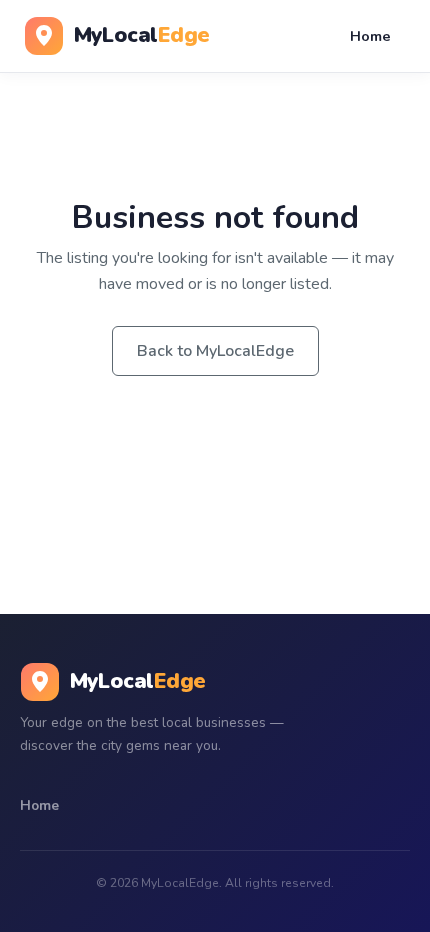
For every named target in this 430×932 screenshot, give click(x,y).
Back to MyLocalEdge (215, 351)
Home (370, 36)
